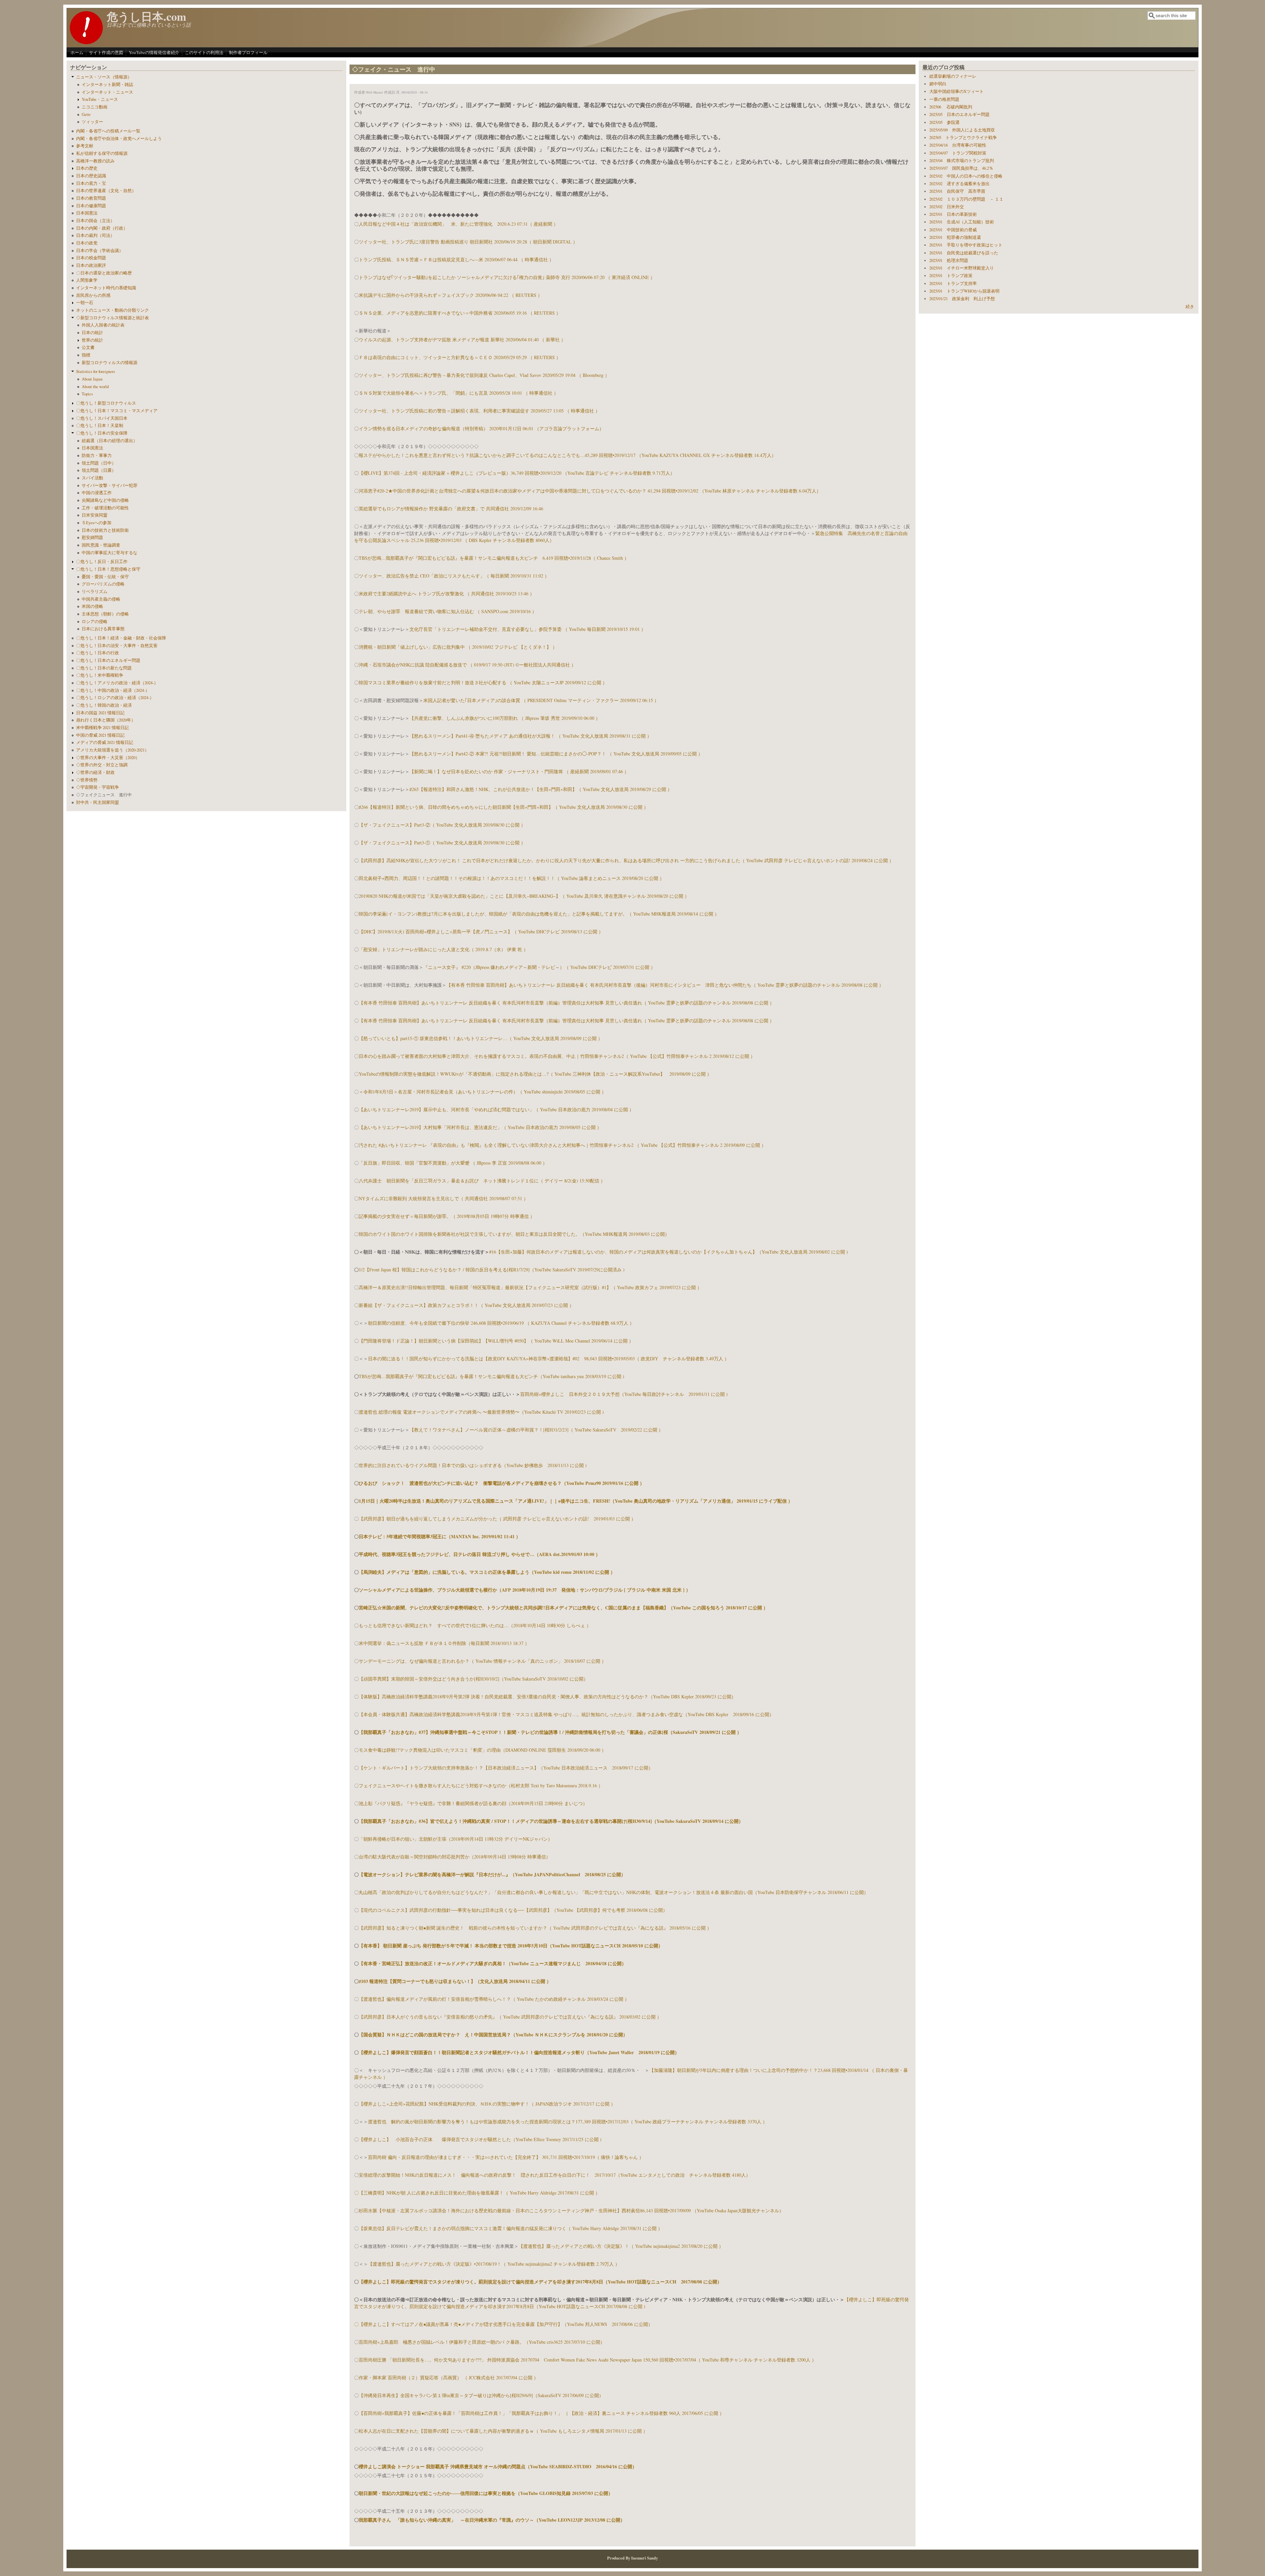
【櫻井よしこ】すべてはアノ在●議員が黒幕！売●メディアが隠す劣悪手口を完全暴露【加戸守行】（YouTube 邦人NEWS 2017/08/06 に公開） (506, 2324)
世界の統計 (92, 340)
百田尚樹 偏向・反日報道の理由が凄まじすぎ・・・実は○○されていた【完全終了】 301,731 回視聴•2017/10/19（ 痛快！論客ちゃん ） (506, 2157)
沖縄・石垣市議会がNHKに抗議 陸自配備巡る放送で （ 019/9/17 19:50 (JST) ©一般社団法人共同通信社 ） (467, 665)
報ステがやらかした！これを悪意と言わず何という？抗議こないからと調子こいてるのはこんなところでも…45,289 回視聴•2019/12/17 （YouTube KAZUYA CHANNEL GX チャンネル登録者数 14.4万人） (567, 455)
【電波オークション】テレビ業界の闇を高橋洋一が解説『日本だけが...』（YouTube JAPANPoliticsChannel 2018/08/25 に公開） (492, 1874)
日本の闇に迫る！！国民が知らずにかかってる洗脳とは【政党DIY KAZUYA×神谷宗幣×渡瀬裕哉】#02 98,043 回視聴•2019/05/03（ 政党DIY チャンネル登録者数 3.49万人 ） (548, 1359)
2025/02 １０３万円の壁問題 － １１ (966, 199)
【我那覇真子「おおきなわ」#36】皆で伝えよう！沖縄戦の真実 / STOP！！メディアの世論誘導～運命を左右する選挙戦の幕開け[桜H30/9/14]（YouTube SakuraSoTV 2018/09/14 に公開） (551, 1821)
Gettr (86, 114)
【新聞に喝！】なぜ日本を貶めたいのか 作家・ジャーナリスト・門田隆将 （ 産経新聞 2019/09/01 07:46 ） (519, 771)
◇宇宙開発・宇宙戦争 (98, 787)
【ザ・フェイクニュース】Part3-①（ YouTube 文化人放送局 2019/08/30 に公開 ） (442, 843)
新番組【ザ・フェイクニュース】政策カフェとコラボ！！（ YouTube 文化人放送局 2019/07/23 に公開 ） (466, 1305)
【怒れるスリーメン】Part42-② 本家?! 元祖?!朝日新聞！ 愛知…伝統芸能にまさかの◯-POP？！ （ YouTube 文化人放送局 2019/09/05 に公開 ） (556, 754)
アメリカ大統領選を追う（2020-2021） (112, 750)
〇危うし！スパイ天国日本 (102, 418)
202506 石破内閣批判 (951, 107)
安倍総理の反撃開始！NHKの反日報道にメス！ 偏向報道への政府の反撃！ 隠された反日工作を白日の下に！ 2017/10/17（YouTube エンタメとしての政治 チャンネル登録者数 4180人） (555, 2175)
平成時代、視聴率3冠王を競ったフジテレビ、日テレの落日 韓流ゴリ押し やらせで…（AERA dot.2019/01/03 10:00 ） (479, 1554)
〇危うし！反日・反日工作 (102, 562)
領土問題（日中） (99, 463)
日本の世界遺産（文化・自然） (106, 191)
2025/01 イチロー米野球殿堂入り (962, 268)
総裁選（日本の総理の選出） (110, 441)
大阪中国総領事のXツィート (956, 91)
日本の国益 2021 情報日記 (100, 713)
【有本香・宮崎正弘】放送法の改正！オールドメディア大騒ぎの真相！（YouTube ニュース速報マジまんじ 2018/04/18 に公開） (492, 1963)
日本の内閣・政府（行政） (102, 228)
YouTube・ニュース (100, 99)
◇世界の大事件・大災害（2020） (108, 758)
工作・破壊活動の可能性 (105, 508)
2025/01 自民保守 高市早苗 (957, 191)
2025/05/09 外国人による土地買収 (962, 130)
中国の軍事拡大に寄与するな (110, 553)
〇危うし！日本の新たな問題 (104, 668)
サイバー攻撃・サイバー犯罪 (110, 485)
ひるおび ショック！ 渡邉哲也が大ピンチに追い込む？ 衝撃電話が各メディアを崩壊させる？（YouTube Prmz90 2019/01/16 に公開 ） (502, 1483)
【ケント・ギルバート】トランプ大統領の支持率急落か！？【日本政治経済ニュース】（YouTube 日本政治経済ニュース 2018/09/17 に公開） (506, 1768)
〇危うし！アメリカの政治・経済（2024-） (117, 683)
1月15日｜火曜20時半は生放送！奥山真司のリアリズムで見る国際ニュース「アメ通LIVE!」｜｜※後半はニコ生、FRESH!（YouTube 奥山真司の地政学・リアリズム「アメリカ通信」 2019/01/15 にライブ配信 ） (576, 1501)
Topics (87, 394)
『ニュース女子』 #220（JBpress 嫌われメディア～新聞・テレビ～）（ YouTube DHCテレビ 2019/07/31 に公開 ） (539, 967)
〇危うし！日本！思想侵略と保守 (108, 569)
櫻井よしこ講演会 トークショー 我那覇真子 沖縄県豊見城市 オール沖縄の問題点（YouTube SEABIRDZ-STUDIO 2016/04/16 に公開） (498, 2466)
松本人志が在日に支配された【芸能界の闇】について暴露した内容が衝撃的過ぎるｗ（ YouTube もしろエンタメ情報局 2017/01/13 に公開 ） (503, 2431)
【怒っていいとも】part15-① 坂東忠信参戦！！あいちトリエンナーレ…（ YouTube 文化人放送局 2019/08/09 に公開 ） (481, 1038)
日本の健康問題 (91, 206)
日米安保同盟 (95, 515)
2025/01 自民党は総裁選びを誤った (964, 253)
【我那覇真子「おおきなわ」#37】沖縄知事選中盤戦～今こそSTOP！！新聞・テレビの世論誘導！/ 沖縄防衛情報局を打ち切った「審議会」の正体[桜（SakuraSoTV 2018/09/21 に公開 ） (550, 1732)
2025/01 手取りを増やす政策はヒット (966, 245)
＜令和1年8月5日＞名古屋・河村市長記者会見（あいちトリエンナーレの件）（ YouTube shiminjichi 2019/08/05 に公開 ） (482, 1092)
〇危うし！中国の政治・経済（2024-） (113, 690)
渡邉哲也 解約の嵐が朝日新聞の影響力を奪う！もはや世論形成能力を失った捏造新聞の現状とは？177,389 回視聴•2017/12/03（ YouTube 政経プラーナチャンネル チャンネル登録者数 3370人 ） (568, 2122)
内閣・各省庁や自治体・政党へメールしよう (119, 139)
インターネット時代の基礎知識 (106, 288)
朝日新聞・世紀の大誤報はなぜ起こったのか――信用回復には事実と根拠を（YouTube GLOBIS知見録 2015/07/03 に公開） (486, 2493)
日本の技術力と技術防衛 (105, 530)
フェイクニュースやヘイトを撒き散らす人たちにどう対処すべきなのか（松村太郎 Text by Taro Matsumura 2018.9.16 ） (481, 1785)
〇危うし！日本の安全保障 (102, 433)
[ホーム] (86, 42)
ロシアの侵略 (95, 622)
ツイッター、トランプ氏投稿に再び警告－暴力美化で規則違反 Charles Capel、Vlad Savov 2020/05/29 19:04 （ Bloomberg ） (484, 375)
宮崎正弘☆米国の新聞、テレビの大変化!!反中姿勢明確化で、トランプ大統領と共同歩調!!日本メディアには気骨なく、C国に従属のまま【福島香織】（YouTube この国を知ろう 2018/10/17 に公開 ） (563, 1608)
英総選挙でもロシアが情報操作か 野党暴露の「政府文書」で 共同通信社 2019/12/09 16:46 (451, 509)
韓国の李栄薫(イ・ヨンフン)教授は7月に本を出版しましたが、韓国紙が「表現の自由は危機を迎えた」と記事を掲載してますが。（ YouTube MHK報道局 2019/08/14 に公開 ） (539, 914)
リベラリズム (95, 592)
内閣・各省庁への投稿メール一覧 (108, 131)
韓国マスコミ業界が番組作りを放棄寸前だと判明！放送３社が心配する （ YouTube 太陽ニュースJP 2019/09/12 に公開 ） (483, 682)
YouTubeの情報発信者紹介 (154, 52)
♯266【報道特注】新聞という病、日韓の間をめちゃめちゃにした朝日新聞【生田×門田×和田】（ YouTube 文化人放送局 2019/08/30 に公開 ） (504, 807)
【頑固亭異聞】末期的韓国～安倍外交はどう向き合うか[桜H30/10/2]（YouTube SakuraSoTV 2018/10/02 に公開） (473, 1679)
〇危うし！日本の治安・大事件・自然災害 (117, 646)
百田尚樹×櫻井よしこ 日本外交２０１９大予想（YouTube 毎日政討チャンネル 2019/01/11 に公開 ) (624, 1394)
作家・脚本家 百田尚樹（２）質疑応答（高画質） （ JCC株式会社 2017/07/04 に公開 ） (449, 2378)
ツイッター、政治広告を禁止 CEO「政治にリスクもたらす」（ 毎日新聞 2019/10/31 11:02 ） (454, 576)
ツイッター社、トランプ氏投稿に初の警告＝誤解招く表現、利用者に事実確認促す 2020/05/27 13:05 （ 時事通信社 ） (479, 411)
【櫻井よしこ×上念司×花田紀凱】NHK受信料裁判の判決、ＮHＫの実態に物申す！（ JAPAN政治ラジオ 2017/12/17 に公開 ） (487, 2104)
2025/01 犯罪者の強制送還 (955, 237)
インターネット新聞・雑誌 (107, 85)
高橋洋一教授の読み (95, 161)
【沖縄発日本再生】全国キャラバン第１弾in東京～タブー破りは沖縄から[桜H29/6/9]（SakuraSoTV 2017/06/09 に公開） (481, 2395)
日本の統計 (92, 333)
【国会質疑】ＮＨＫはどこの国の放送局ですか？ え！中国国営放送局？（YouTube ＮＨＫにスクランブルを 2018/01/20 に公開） (493, 2035)
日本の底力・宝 (91, 183)
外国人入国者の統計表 (103, 325)
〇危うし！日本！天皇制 (100, 425)
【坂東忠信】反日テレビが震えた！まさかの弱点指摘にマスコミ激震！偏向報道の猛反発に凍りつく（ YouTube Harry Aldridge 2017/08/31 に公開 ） (511, 2228)
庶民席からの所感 (93, 295)
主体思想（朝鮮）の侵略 (105, 614)
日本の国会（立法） (95, 221)
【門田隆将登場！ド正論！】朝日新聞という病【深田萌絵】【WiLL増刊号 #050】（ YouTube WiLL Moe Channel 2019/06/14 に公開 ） (496, 1341)
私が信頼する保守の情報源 (102, 153)
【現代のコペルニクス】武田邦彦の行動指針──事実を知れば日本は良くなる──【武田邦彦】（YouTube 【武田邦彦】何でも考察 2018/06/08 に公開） (513, 1910)
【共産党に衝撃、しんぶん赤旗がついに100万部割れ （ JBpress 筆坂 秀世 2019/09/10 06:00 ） (505, 718)
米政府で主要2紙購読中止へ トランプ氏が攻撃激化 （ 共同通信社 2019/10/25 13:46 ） (447, 594)
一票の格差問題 (944, 99)
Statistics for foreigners (96, 371)
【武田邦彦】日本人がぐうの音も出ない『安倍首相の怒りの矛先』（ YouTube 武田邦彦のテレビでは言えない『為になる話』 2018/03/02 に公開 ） (510, 2017)
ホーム (77, 52)
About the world (95, 387)
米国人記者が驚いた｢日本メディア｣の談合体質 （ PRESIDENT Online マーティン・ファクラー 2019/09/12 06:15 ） (541, 700)
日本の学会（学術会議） (100, 251)
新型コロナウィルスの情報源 (110, 363)
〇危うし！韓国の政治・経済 (104, 705)
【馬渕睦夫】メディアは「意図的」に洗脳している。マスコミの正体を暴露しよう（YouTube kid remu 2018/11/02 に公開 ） (487, 1572)
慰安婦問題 (92, 538)
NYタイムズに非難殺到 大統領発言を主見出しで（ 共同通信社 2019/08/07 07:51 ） (443, 1198)
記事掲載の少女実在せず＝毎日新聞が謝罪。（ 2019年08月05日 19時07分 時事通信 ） (447, 1216)
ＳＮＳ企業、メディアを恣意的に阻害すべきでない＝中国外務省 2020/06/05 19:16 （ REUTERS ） (460, 313)
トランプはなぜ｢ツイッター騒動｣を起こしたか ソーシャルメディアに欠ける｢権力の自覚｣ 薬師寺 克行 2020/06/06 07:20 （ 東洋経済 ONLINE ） (507, 277)
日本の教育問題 (91, 198)
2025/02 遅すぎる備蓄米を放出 (959, 184)
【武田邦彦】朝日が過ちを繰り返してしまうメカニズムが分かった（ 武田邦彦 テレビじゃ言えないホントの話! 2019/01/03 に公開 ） (497, 1519)
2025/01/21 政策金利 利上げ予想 (962, 299)
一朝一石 (85, 303)
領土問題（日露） (99, 470)
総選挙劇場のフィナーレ (953, 76)
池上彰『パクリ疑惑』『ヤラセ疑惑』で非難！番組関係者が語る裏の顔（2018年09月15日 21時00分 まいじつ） (473, 1803)
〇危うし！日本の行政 (98, 653)
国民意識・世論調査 (101, 545)
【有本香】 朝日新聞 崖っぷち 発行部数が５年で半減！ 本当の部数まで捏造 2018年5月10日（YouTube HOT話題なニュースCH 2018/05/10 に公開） (511, 1946)
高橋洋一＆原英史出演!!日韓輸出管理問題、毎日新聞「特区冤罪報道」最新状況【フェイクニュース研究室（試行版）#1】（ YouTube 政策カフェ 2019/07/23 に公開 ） (530, 1287)
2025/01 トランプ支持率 (953, 283)
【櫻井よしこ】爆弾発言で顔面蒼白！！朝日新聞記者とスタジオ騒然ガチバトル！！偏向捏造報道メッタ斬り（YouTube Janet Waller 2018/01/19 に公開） (519, 2052)
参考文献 (85, 146)
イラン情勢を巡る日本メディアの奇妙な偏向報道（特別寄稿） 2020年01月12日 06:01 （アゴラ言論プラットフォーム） (481, 428)
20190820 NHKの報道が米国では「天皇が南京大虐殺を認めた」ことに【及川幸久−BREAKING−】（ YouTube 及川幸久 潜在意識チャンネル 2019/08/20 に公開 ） (524, 896)
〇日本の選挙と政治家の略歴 (104, 273)
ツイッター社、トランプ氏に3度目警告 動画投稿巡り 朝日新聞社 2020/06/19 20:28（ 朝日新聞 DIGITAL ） (468, 242)
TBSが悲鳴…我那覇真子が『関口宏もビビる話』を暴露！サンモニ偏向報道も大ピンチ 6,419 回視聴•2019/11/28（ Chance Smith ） (494, 558)
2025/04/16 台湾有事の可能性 (958, 145)
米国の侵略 (92, 606)
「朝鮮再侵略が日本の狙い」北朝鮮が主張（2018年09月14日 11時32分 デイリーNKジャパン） (456, 1839)
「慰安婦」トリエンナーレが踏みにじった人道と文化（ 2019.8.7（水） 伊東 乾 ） (443, 949)
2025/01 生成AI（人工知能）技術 (962, 222)
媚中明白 (938, 84)
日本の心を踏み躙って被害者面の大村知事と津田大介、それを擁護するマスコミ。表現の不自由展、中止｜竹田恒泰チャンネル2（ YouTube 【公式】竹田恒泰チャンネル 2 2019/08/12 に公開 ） (557, 1056)
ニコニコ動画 (95, 107)
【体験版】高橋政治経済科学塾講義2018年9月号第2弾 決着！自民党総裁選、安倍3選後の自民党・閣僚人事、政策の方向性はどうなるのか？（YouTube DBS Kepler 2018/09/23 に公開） (547, 1697)
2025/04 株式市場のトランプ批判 (962, 161)
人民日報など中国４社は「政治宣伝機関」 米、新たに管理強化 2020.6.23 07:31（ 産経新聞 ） (458, 224)
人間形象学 (87, 280)
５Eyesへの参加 (97, 523)
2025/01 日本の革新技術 (953, 214)
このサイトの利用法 (204, 52)
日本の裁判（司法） (95, 235)
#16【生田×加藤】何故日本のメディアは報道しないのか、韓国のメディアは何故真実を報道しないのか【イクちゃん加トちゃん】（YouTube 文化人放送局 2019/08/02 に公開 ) (669, 1252)
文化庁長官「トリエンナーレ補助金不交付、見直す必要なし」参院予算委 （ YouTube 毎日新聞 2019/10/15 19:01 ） (528, 629)
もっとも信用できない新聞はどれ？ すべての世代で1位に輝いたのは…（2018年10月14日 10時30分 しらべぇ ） (475, 1625)
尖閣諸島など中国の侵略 (105, 500)
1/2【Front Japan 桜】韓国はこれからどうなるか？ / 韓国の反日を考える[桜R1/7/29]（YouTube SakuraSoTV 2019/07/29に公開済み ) (492, 1270)
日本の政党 (87, 243)
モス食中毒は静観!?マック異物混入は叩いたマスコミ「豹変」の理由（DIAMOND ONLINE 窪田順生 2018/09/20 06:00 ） (482, 1750)
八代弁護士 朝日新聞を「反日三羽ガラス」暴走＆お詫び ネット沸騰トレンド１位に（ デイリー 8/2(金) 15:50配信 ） (482, 1181)
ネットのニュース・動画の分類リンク (112, 310)
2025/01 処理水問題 (949, 260)
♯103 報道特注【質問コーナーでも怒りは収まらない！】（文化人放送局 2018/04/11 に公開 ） (455, 1981)
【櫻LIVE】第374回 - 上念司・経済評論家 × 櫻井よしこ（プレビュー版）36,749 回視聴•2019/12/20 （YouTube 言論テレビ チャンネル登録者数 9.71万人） (517, 473)
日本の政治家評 (91, 265)
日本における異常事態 (103, 629)
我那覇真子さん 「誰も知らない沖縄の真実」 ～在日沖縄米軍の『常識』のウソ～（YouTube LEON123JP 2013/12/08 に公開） (492, 2520)
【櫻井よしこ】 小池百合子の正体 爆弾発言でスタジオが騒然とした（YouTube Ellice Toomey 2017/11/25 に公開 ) (480, 2139)
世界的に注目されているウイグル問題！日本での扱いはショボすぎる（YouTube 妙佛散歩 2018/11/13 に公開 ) (473, 1465)
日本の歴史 (87, 168)
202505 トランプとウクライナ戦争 (963, 138)
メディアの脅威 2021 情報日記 (105, 742)
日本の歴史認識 (91, 176)
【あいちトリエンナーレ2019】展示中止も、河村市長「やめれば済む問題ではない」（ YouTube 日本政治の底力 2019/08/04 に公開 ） (496, 1109)
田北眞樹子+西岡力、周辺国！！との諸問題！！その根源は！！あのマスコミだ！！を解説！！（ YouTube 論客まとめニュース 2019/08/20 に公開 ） (511, 878)
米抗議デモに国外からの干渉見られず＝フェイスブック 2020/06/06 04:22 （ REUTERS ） (450, 295)
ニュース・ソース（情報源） (104, 77)
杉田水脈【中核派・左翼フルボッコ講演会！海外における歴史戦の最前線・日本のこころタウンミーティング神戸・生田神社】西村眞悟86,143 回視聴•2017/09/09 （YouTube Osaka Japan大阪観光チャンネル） (571, 2210)
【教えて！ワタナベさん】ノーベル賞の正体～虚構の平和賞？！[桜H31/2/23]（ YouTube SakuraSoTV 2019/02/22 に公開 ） (536, 1430)
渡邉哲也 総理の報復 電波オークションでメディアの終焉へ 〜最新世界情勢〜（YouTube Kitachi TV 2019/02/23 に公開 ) (481, 1412)
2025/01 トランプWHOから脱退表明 (964, 291)
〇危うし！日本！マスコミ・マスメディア (117, 411)
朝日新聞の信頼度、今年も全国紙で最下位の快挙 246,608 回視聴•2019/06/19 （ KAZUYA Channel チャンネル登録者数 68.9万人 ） (501, 1323)
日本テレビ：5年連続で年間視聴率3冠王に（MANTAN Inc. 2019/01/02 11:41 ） (440, 1536)
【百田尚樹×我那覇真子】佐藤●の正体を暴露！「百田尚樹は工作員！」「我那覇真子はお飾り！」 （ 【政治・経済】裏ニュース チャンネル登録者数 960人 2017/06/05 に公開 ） (541, 2413)
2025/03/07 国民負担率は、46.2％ (961, 168)
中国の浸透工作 (97, 493)
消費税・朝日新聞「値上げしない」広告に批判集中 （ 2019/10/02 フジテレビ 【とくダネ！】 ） (458, 647)
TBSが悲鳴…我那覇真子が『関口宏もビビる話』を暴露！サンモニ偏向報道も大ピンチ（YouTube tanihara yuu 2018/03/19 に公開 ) (492, 1376)
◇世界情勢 (87, 780)
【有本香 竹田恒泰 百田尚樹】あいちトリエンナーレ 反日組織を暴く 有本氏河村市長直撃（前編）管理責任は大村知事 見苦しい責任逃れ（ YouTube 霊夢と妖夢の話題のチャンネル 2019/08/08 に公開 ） (566, 1003)
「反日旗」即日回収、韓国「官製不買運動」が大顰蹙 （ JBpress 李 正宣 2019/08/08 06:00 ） (453, 1163)
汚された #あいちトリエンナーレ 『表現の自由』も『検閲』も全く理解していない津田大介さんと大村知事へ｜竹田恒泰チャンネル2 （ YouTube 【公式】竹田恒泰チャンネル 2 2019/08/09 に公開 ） (562, 1145)
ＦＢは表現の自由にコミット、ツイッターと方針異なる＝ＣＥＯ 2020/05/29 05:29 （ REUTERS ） (460, 357)
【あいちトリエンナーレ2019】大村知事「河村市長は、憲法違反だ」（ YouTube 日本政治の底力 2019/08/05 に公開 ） (480, 1127)
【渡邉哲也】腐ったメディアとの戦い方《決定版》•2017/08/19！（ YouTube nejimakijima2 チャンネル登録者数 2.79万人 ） (494, 2264)
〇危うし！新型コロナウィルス (106, 403)
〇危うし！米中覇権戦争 (100, 675)
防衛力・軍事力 (97, 455)
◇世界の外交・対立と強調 (102, 765)
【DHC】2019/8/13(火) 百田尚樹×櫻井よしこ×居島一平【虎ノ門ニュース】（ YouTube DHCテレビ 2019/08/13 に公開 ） (481, 932)
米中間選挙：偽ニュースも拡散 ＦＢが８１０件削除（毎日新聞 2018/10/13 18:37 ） (444, 1643)
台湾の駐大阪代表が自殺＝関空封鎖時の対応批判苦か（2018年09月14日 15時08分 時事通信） (455, 1857)
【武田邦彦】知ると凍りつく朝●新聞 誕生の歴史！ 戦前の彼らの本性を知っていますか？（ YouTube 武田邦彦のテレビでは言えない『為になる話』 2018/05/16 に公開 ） (535, 1928)
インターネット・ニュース (107, 92)
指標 (86, 355)
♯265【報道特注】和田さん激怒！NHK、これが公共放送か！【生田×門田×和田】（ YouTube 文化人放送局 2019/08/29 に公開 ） (541, 789)
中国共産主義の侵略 (101, 599)
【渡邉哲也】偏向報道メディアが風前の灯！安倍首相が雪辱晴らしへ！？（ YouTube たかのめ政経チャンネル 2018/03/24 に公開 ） (494, 1999)
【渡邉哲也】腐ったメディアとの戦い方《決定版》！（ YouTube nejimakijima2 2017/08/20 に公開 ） (621, 2246)
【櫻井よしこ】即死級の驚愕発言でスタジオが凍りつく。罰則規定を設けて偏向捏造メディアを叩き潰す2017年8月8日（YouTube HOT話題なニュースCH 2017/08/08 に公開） (540, 2282)
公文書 (88, 347)
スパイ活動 (92, 478)
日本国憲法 (87, 213)
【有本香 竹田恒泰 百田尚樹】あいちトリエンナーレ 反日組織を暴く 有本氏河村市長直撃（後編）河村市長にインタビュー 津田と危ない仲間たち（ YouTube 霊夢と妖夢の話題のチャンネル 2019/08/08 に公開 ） (665, 985)
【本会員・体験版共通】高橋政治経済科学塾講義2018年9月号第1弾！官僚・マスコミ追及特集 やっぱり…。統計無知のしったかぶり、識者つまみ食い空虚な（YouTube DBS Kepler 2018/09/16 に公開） (566, 1714)
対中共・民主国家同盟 (98, 802)
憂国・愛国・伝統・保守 (105, 577)
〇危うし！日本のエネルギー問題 (108, 660)
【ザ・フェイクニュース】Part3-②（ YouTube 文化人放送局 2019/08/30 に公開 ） (442, 825)
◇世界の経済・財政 (95, 772)
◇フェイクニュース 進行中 (104, 795)
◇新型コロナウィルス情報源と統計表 (112, 318)
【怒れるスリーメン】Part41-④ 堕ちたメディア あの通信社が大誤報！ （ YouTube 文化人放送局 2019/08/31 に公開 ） (531, 736)
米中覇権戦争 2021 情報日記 (102, 728)
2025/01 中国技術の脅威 (953, 230)
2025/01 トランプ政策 (951, 276)
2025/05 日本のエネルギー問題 (959, 114)
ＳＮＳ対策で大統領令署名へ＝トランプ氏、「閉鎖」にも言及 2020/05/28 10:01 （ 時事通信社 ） (459, 393)
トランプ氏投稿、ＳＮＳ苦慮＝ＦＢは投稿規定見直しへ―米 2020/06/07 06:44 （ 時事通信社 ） (456, 259)
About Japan (92, 379)
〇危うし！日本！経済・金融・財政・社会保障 (121, 638)
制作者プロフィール (248, 52)
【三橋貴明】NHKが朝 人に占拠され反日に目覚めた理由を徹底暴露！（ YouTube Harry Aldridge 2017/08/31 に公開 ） (479, 2193)
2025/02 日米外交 (947, 207)
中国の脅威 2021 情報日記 (100, 735)
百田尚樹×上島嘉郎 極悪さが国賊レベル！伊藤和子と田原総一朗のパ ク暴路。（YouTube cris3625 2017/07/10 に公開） (482, 2342)
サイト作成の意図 (106, 52)
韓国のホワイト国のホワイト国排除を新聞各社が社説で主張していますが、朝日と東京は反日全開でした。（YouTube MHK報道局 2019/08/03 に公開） (514, 1234)
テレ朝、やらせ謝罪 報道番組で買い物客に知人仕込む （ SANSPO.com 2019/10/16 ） (448, 611)
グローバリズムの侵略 (103, 584)
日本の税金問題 (91, 258)
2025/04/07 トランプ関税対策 (958, 153)
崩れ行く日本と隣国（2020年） (106, 720)
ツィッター (92, 122)
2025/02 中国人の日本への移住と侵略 (966, 176)
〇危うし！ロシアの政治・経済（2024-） (115, 698)
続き (1190, 307)
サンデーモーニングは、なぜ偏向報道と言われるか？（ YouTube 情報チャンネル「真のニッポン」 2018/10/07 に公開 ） (482, 1661)
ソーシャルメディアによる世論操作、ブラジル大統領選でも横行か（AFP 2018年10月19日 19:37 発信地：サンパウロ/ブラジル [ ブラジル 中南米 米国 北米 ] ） (525, 1590)
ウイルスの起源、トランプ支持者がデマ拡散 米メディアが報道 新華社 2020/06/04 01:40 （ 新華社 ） (462, 340)
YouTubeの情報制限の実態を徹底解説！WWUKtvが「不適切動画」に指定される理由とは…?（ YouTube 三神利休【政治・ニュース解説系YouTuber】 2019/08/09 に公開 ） (535, 1074)
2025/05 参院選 (944, 122)
